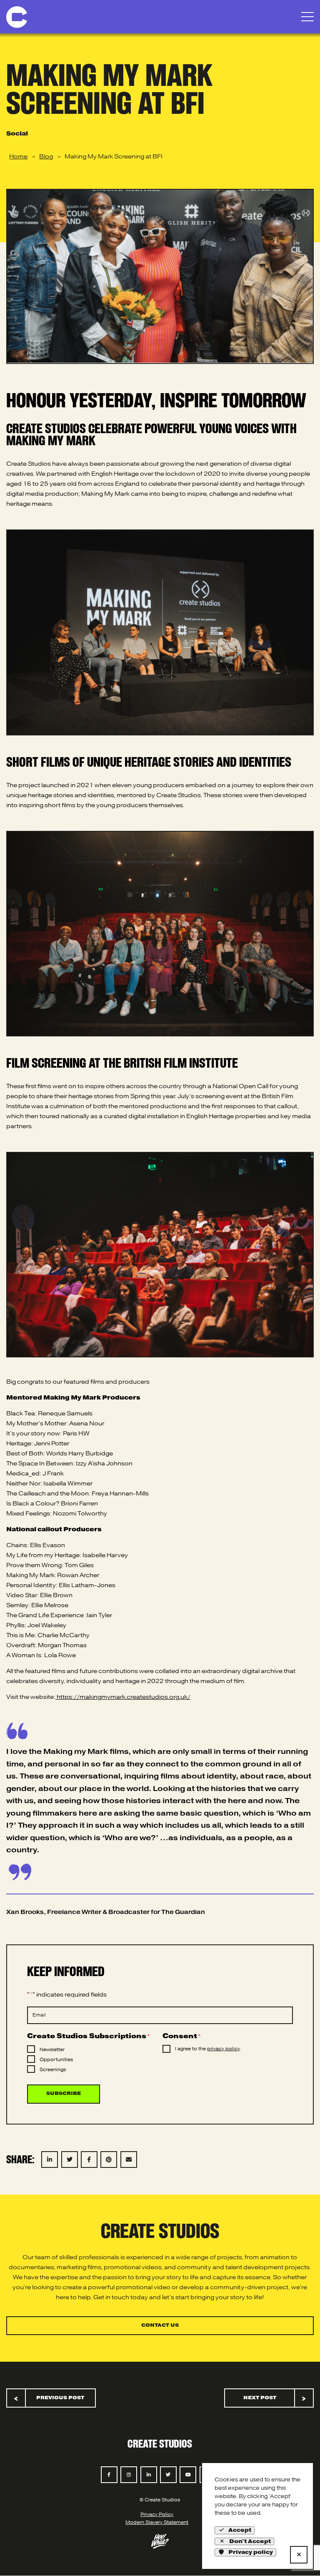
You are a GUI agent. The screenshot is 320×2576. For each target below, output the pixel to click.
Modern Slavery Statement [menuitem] (157, 2523)
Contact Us (160, 2325)
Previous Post (49, 2398)
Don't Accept (250, 2541)
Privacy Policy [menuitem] (157, 2515)
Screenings (53, 2070)
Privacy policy (251, 2552)
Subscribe (64, 2094)
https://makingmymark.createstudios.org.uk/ (123, 1697)
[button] (307, 17)
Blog (46, 157)
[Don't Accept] (299, 2555)
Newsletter (52, 2050)
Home (18, 157)
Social (17, 134)
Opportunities (56, 2060)
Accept (240, 2530)
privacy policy (223, 2049)
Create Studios (160, 2443)
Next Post (275, 2398)
